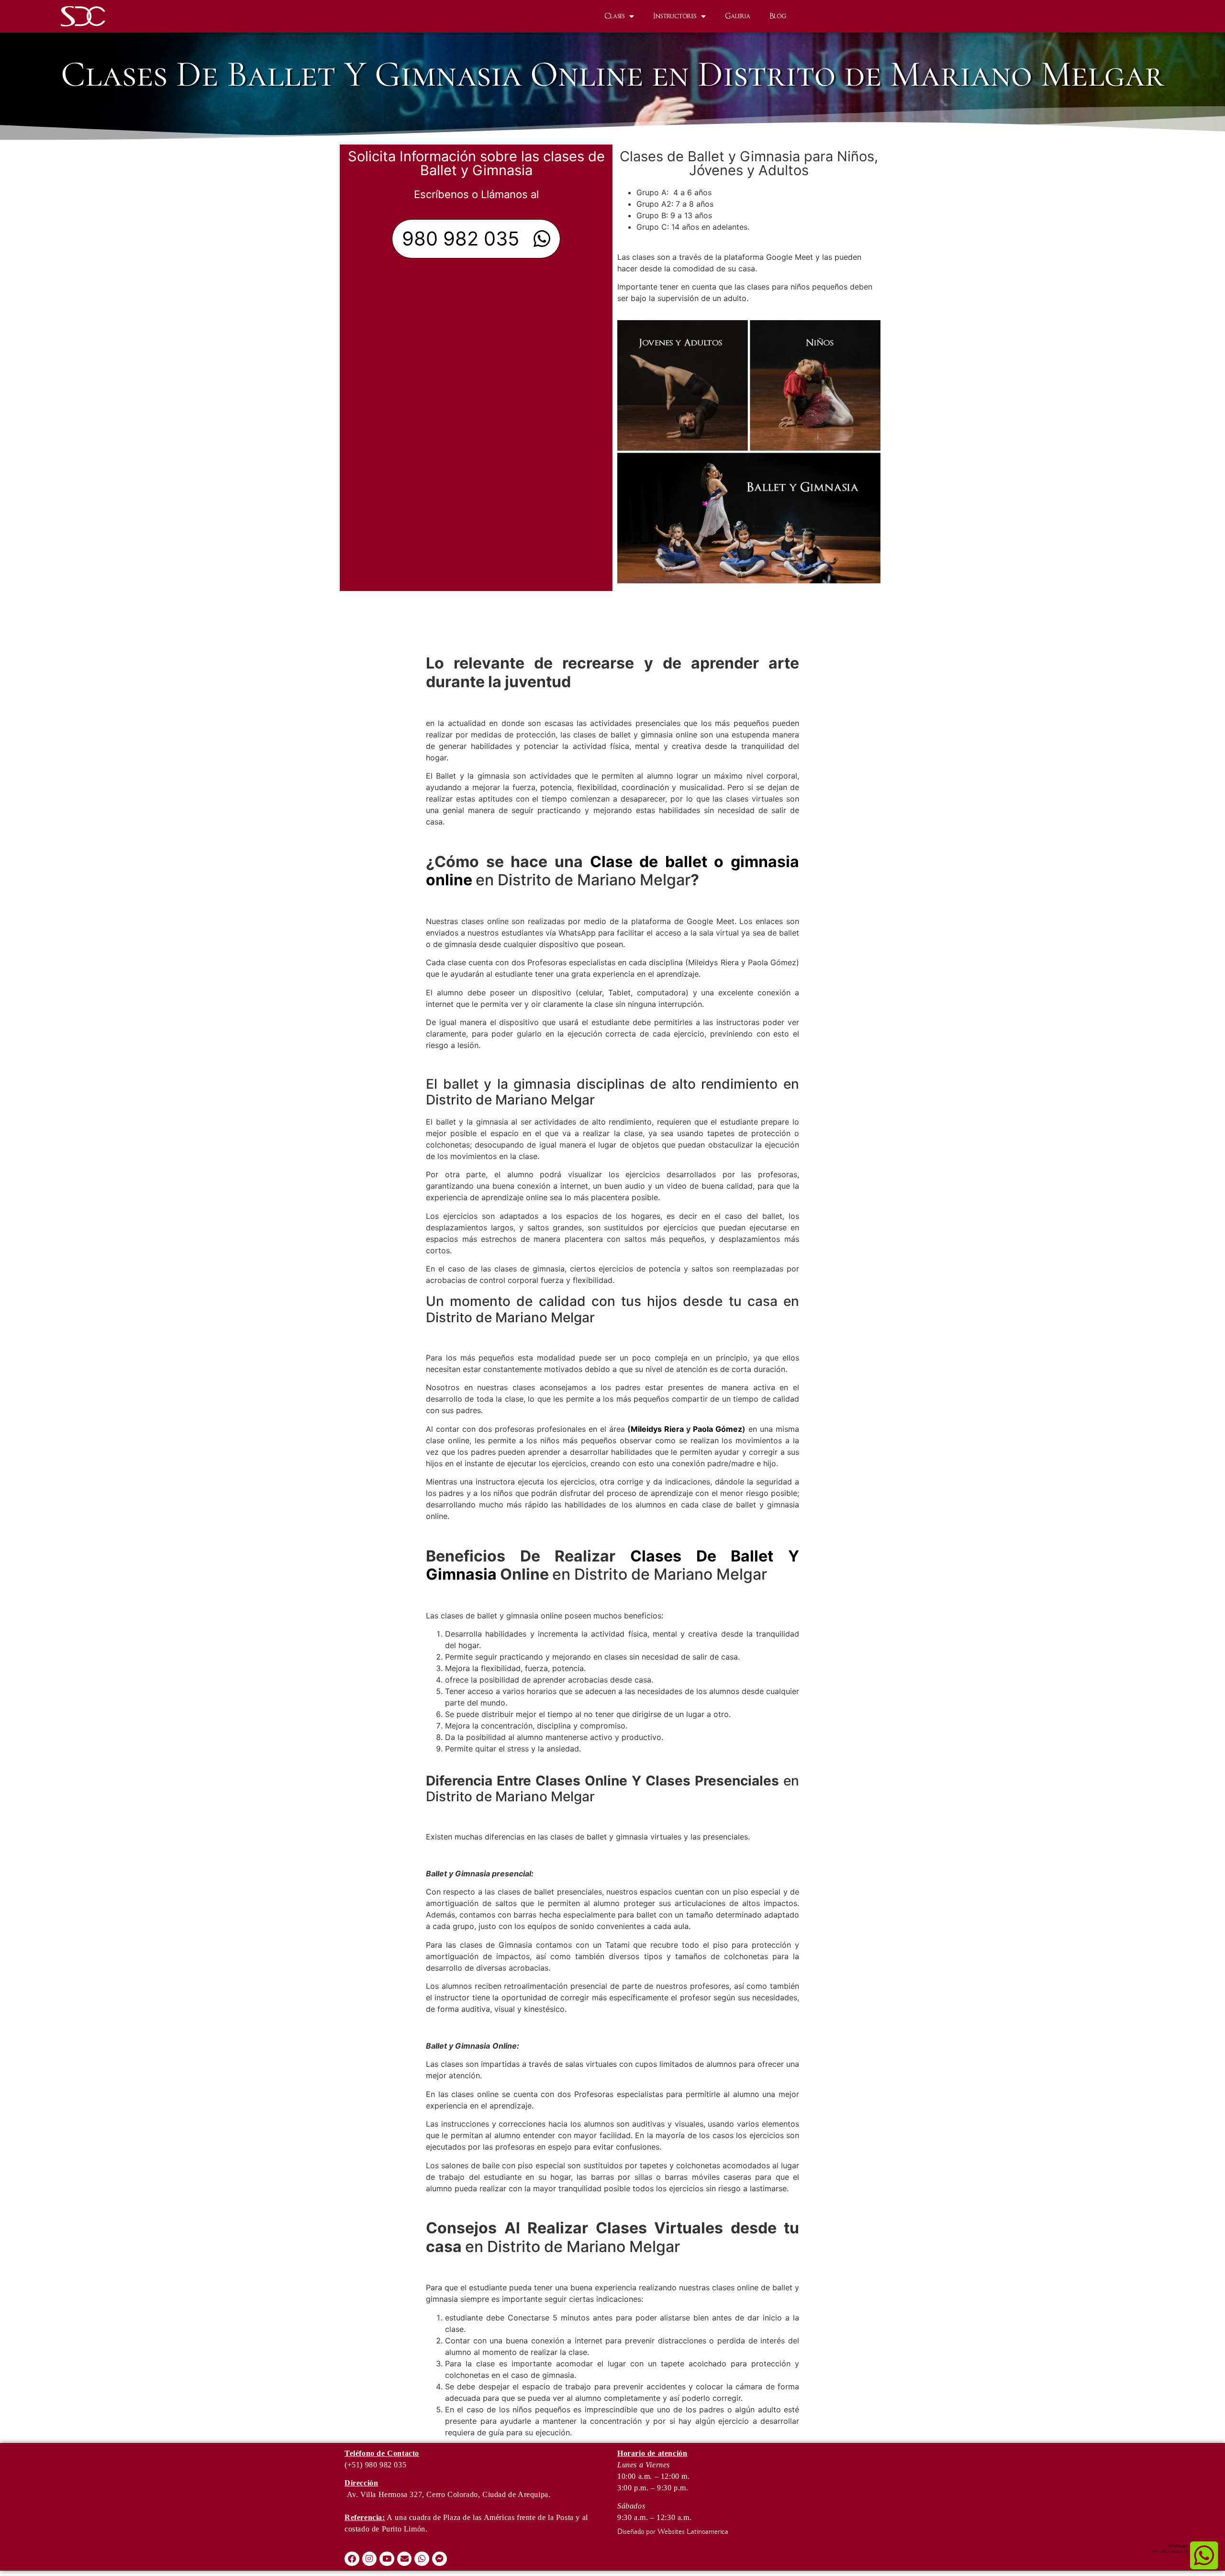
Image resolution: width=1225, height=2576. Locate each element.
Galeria (738, 16)
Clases (614, 16)
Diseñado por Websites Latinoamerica (673, 2532)
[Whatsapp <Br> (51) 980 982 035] (1204, 2555)
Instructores (675, 16)
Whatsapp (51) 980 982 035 (1170, 2548)
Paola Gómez (718, 1429)
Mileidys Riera (657, 1429)
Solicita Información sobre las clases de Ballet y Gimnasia (476, 163)
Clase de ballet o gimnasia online (612, 871)
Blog (778, 16)
